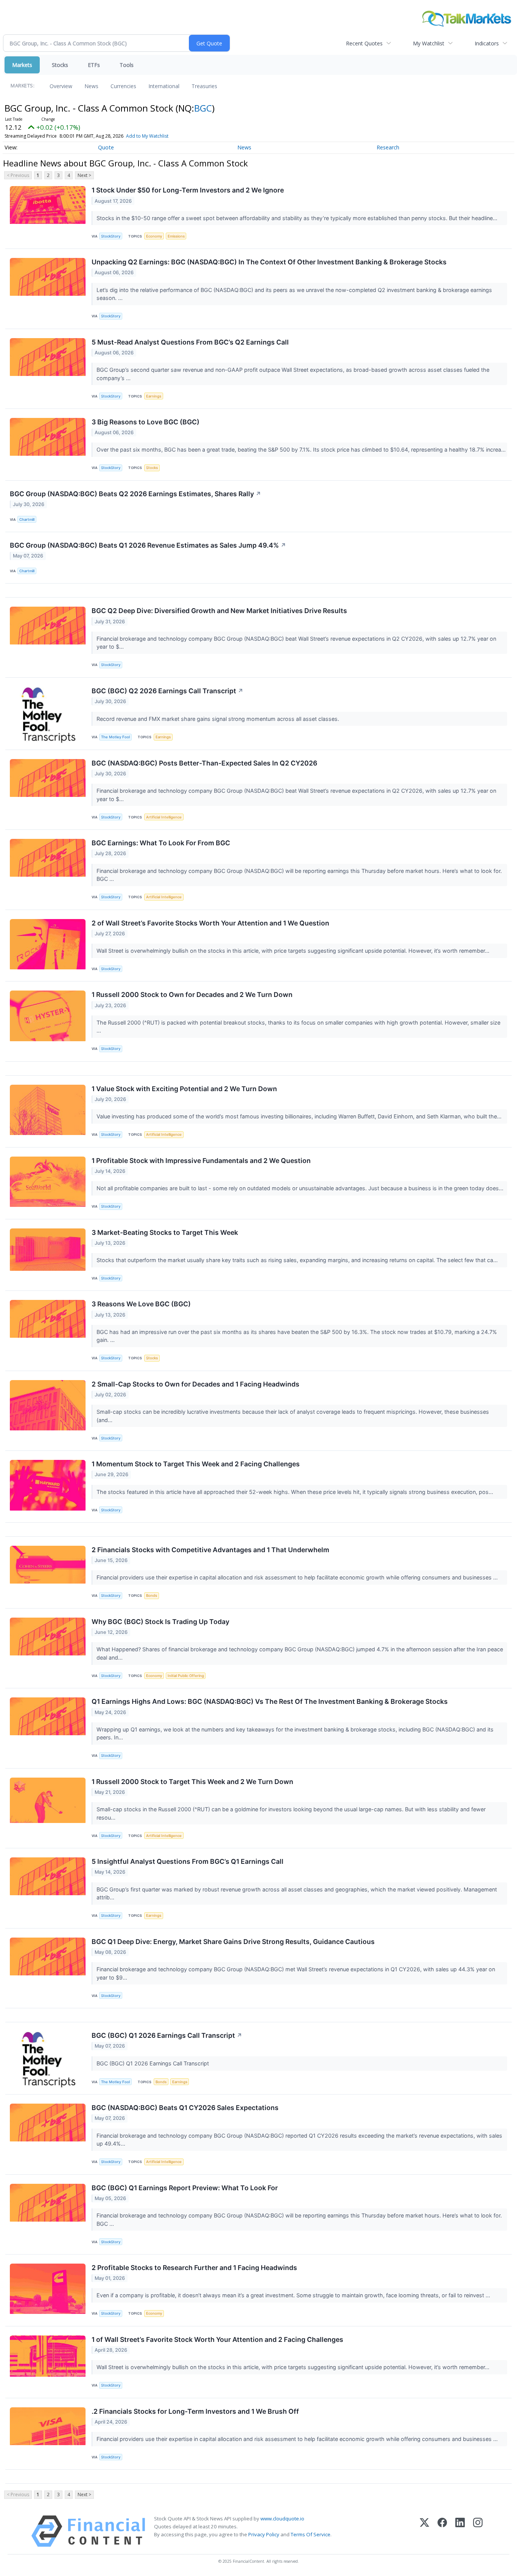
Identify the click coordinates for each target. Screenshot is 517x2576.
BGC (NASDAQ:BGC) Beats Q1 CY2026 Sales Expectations (185, 2108)
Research (388, 147)
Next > (84, 175)
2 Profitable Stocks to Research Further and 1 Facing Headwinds (194, 2268)
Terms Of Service (311, 2534)
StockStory (111, 236)
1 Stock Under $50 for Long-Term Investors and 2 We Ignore (188, 190)
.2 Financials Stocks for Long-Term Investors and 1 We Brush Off (195, 2411)
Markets (22, 65)
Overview (61, 86)
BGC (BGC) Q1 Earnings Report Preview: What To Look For (185, 2188)
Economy (154, 236)
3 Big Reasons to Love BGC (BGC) (146, 422)
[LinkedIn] (460, 2531)
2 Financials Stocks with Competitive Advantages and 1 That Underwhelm (210, 1550)
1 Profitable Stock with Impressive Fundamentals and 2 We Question (201, 1161)
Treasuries (204, 86)
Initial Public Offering (186, 1676)
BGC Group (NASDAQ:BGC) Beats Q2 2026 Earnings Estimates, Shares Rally (135, 494)
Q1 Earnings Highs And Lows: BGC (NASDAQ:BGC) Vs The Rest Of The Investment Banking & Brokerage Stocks (270, 1701)
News (91, 86)
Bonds (152, 1595)
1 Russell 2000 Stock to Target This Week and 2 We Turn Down (192, 1782)
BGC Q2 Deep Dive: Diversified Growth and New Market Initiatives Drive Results (219, 611)
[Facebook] (442, 2531)
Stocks (60, 65)
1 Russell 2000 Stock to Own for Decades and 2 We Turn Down (192, 995)
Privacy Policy (264, 2534)
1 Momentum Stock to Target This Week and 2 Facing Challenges (196, 1464)
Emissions (176, 236)
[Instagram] (478, 2531)
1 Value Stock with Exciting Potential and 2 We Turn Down (184, 1089)
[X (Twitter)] (424, 2531)
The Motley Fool (115, 737)
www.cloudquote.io (282, 2519)
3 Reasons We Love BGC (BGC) (141, 1304)
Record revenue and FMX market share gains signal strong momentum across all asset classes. (219, 719)
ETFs (94, 65)
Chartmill (27, 519)
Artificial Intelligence (164, 817)
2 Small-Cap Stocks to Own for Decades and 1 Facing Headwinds (195, 1384)
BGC (203, 108)
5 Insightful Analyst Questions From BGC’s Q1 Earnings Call (188, 1861)
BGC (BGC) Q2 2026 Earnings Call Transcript (167, 691)
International (164, 86)
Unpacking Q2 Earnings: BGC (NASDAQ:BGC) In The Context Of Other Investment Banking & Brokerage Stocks (269, 262)
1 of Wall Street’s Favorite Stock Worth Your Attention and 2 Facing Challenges (217, 2339)
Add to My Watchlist (147, 136)
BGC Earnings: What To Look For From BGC (161, 843)
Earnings (154, 396)
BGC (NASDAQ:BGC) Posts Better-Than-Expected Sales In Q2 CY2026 (204, 763)
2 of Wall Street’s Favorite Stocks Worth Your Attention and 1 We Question (210, 923)
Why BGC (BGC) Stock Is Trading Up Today (160, 1622)
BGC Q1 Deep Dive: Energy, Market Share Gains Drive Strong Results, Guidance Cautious (233, 1942)
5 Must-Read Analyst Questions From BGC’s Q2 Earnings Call (190, 342)
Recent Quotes (364, 43)
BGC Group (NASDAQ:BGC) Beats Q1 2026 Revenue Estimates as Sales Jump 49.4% (148, 545)
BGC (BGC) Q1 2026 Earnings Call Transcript (167, 2035)
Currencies (123, 86)
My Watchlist (429, 43)
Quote (106, 147)
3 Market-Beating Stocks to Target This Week (165, 1232)
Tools (127, 65)
